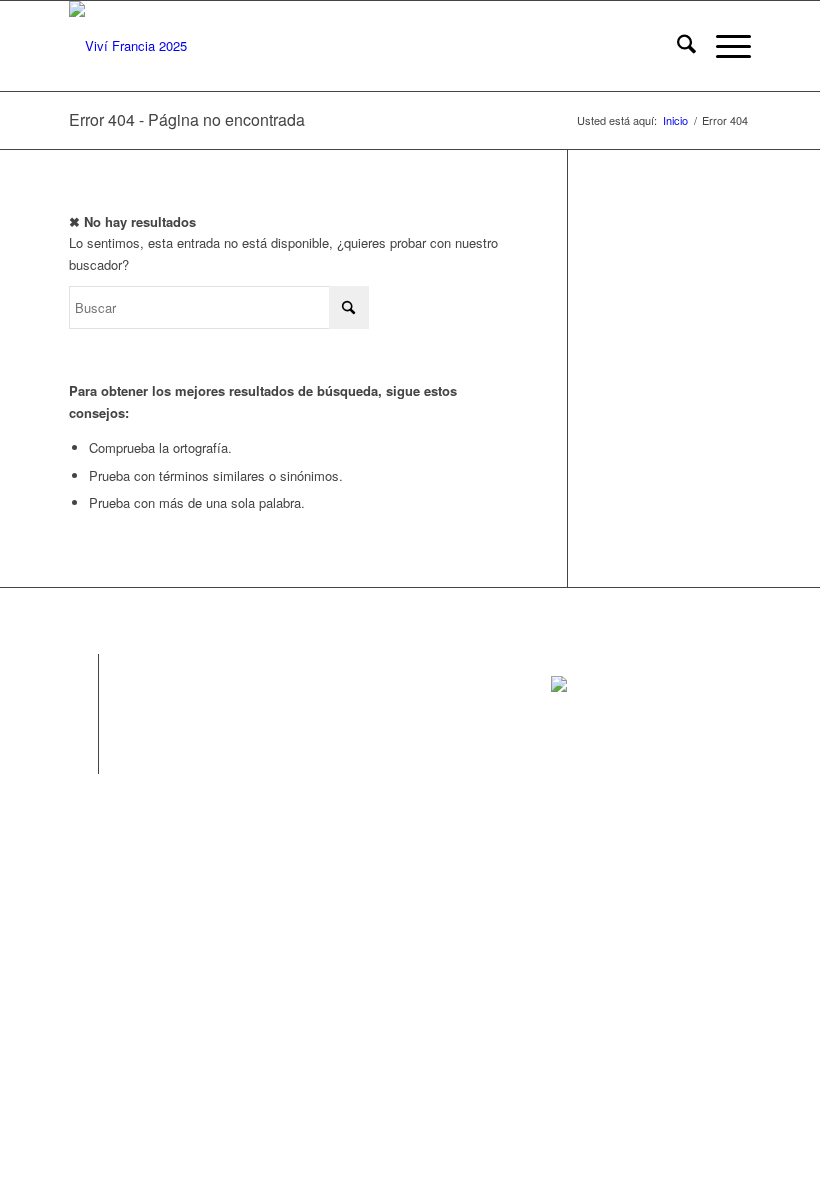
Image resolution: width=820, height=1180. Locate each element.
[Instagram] (83, 699)
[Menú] (723, 46)
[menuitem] (676, 46)
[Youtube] (83, 759)
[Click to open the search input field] (676, 46)
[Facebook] (83, 669)
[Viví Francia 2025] (128, 46)
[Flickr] (83, 729)
